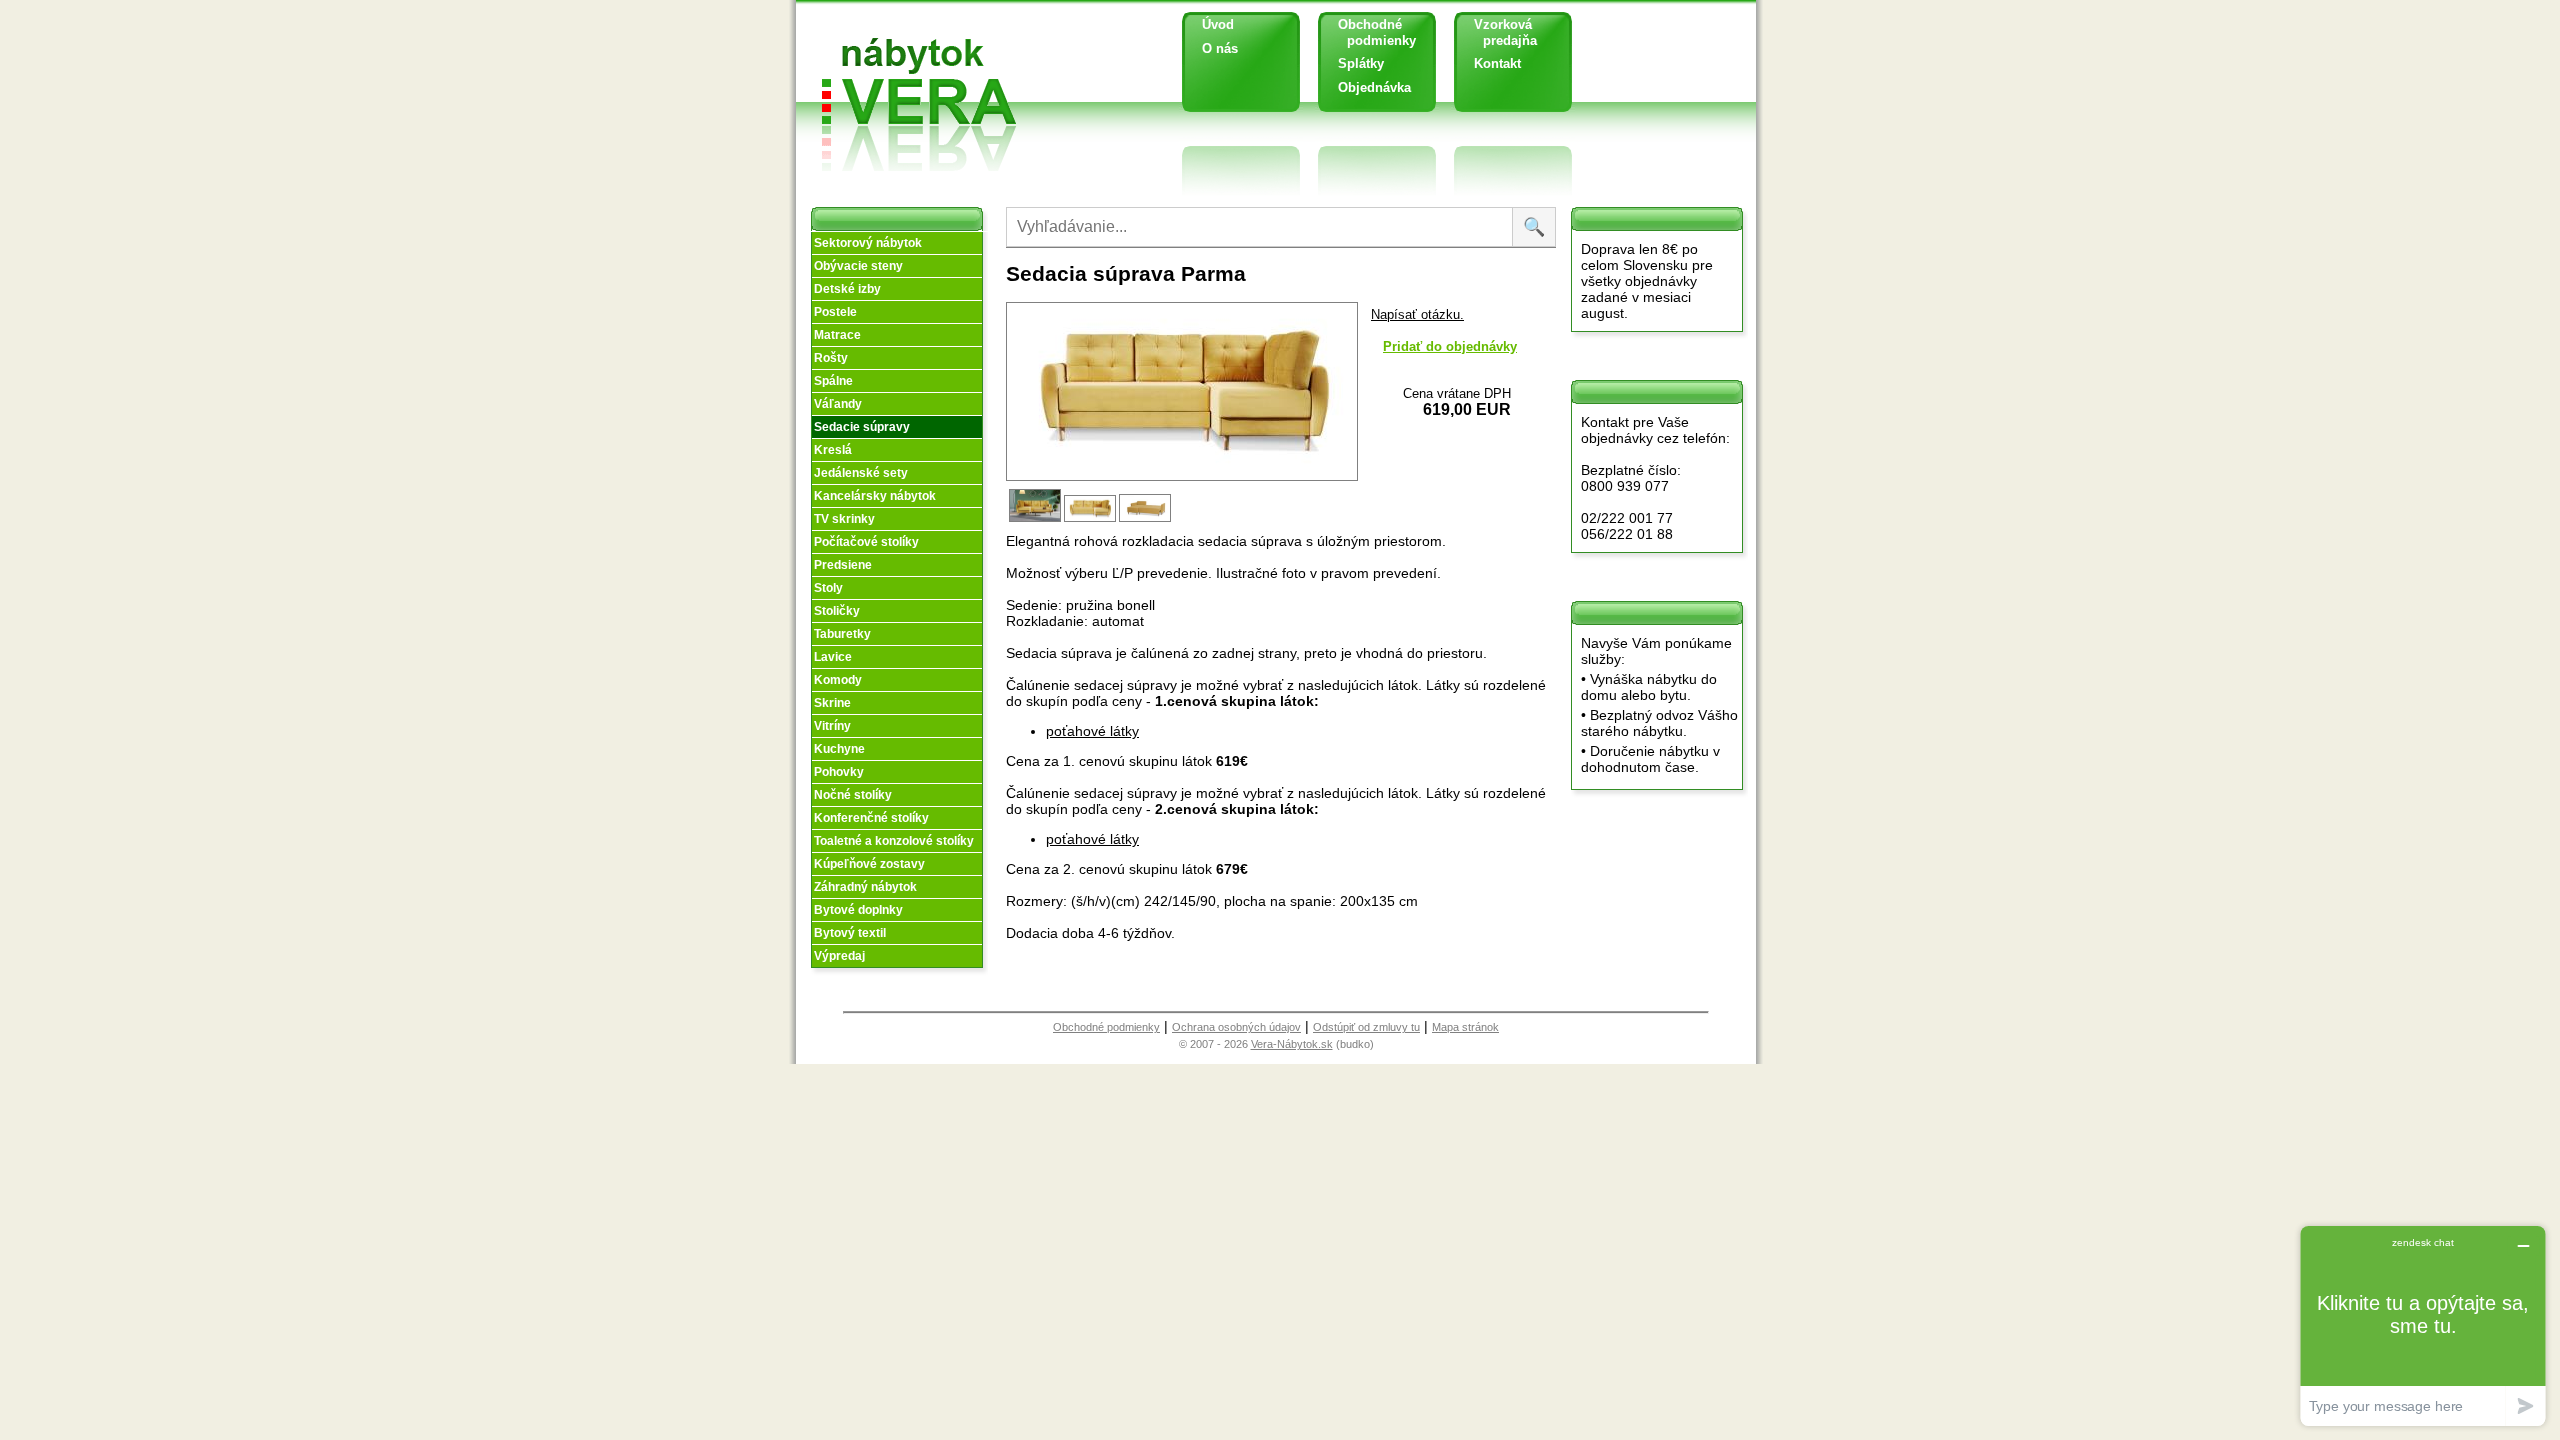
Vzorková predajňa (1498, 32)
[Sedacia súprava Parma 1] (1036, 520)
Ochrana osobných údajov (1236, 1027)
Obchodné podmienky (1369, 32)
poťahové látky (1092, 731)
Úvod (1218, 24)
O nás (1220, 48)
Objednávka (1374, 87)
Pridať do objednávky (1450, 346)
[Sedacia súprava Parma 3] (1146, 520)
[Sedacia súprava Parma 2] (1091, 520)
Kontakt (1497, 63)
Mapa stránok (1465, 1027)
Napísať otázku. (1417, 314)
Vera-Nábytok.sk (1292, 1044)
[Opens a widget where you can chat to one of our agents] (2423, 1325)
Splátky (1361, 63)
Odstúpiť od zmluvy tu (1366, 1027)
